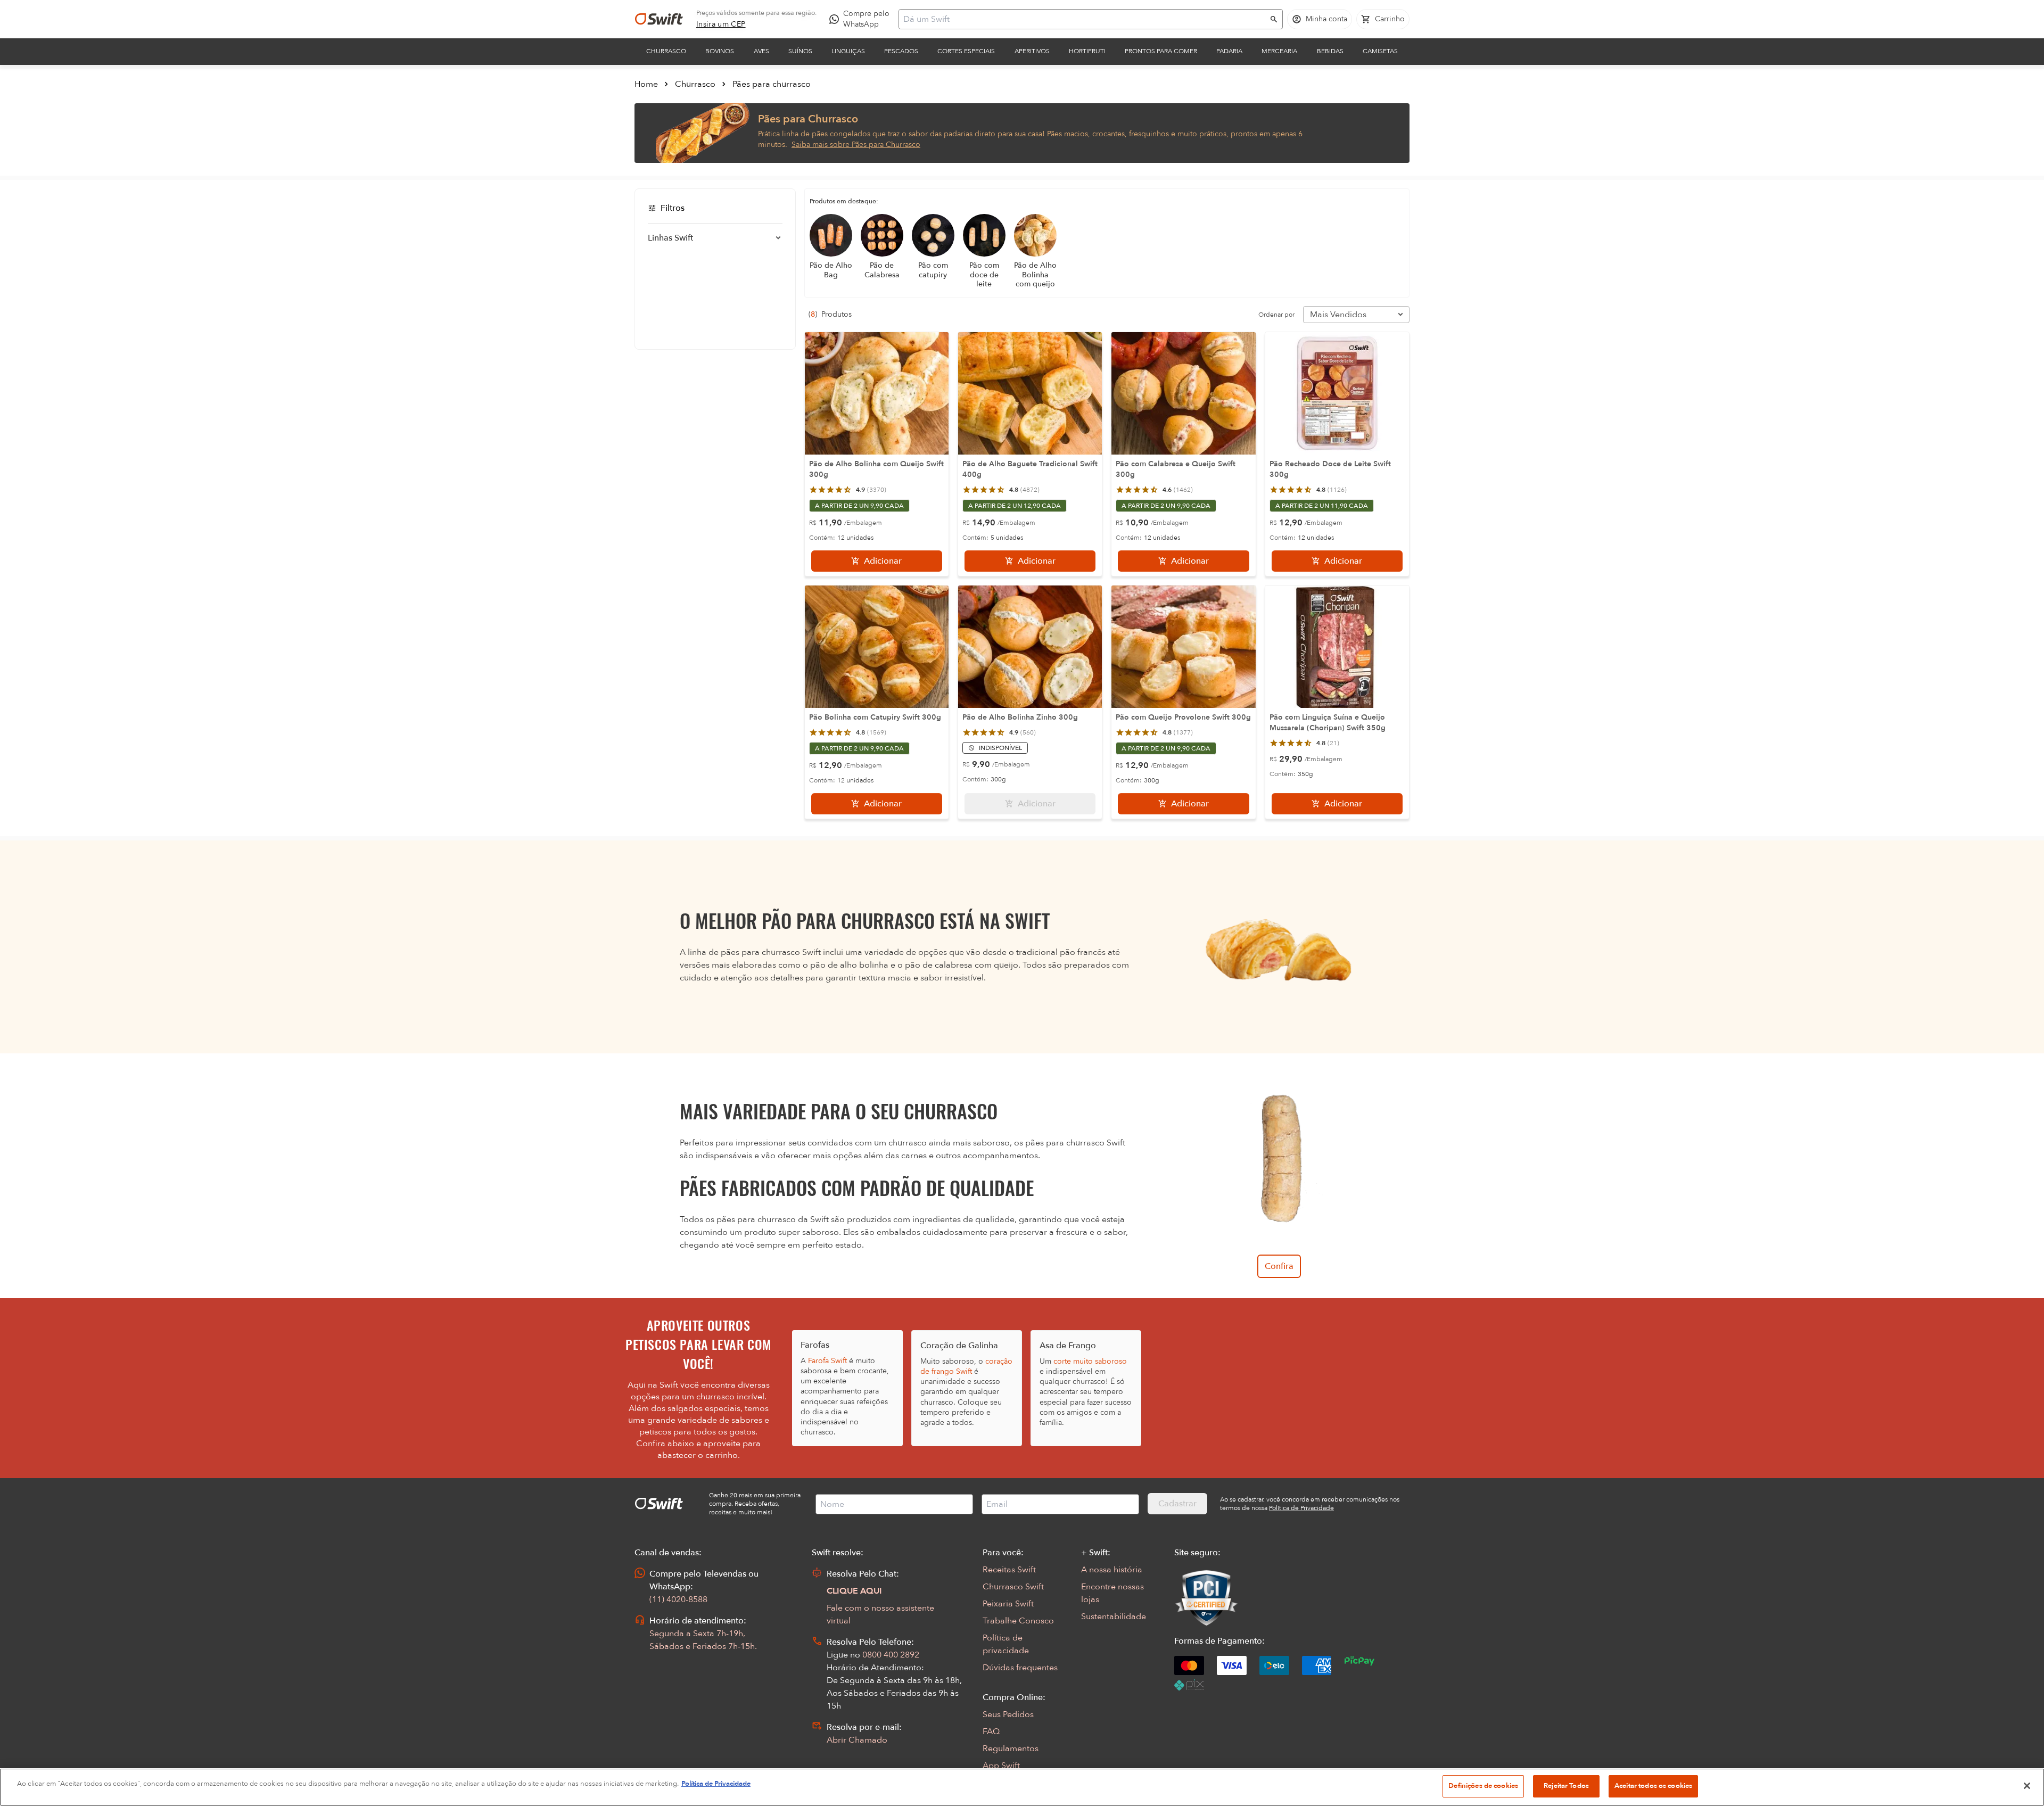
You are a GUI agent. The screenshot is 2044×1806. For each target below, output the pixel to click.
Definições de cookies (1483, 1786)
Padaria (1229, 51)
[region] (1022, 1787)
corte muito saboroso (1090, 1361)
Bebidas (1330, 51)
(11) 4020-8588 (678, 1599)
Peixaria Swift (1008, 1604)
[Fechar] (2027, 1786)
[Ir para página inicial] (659, 19)
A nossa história (1112, 1570)
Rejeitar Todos (1566, 1786)
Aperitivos (1032, 51)
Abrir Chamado (857, 1740)
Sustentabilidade (1114, 1617)
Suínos (800, 51)
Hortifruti (1087, 51)
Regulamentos (1011, 1749)
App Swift (1001, 1766)
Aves (761, 51)
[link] (721, 24)
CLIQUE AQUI (854, 1591)
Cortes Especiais (966, 51)
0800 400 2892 (891, 1655)
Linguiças (848, 51)
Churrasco (666, 51)
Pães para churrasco (772, 84)
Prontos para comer (1161, 51)
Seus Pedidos (1008, 1714)
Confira (1279, 1266)
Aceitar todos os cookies (1653, 1786)
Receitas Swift (1009, 1570)
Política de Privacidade (716, 1784)
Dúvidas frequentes (1020, 1668)
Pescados (901, 51)
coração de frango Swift (966, 1366)
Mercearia (1279, 51)
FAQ (991, 1731)
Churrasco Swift (1013, 1587)
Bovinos (720, 51)
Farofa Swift (827, 1361)
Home (646, 84)
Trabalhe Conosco (1018, 1621)
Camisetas (1380, 51)
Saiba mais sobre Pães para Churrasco (856, 145)
